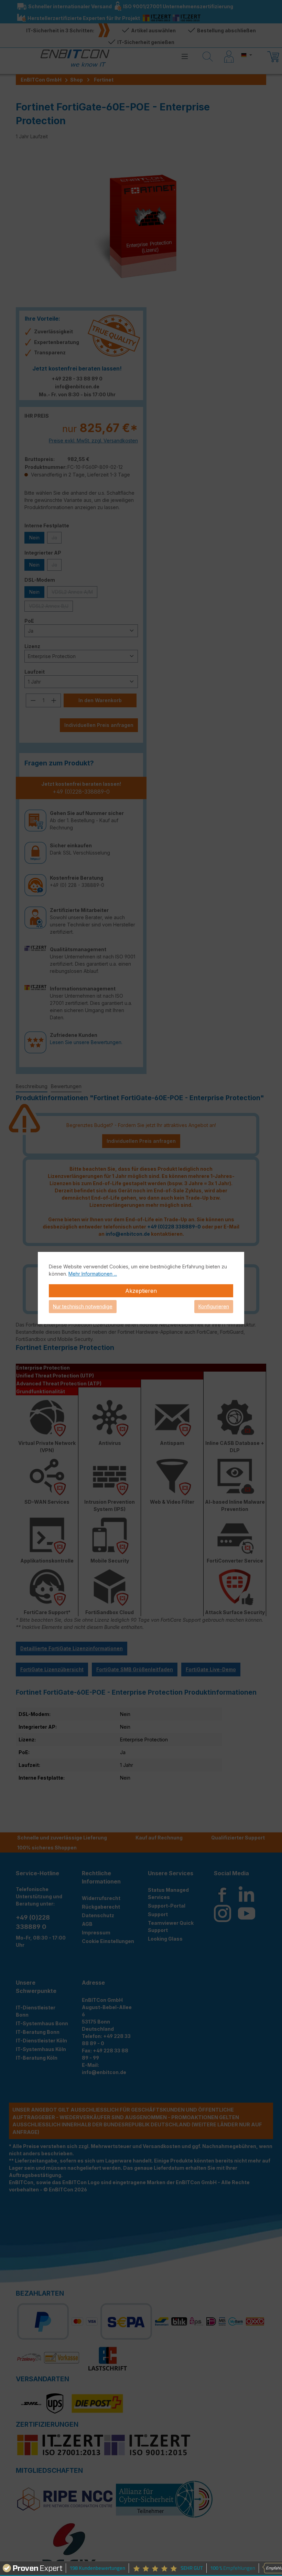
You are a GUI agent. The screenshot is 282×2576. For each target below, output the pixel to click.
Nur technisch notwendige (83, 1306)
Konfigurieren (214, 1306)
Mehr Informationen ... (93, 1274)
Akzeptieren (141, 1291)
